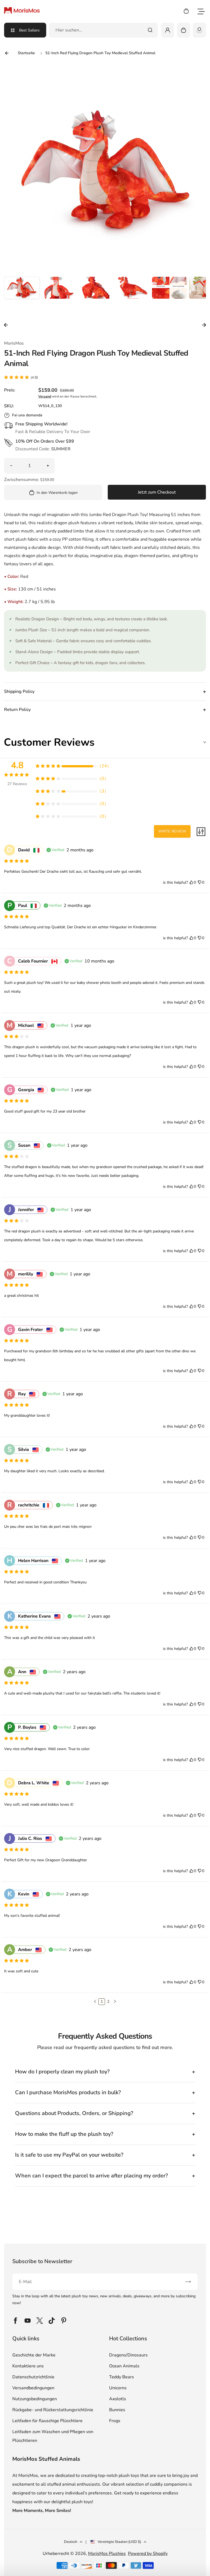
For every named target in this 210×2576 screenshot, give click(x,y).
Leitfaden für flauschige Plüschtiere (47, 2421)
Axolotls (118, 2399)
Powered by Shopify (148, 2554)
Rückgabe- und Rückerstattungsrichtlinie (53, 2410)
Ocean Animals (124, 2366)
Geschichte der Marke (34, 2355)
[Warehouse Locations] (199, 30)
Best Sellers (29, 30)
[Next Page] (115, 2002)
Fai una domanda (27, 415)
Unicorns (118, 2388)
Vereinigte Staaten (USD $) (119, 2542)
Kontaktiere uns (28, 2366)
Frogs (115, 2421)
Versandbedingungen (33, 2388)
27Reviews (17, 784)
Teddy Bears (122, 2377)
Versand (45, 396)
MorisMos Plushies (107, 2554)
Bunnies (117, 2410)
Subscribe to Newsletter (42, 2261)
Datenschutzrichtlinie (33, 2377)
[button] (22, 294)
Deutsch (71, 2542)
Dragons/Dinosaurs (128, 2355)
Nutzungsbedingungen (35, 2399)
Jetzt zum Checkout (157, 492)
